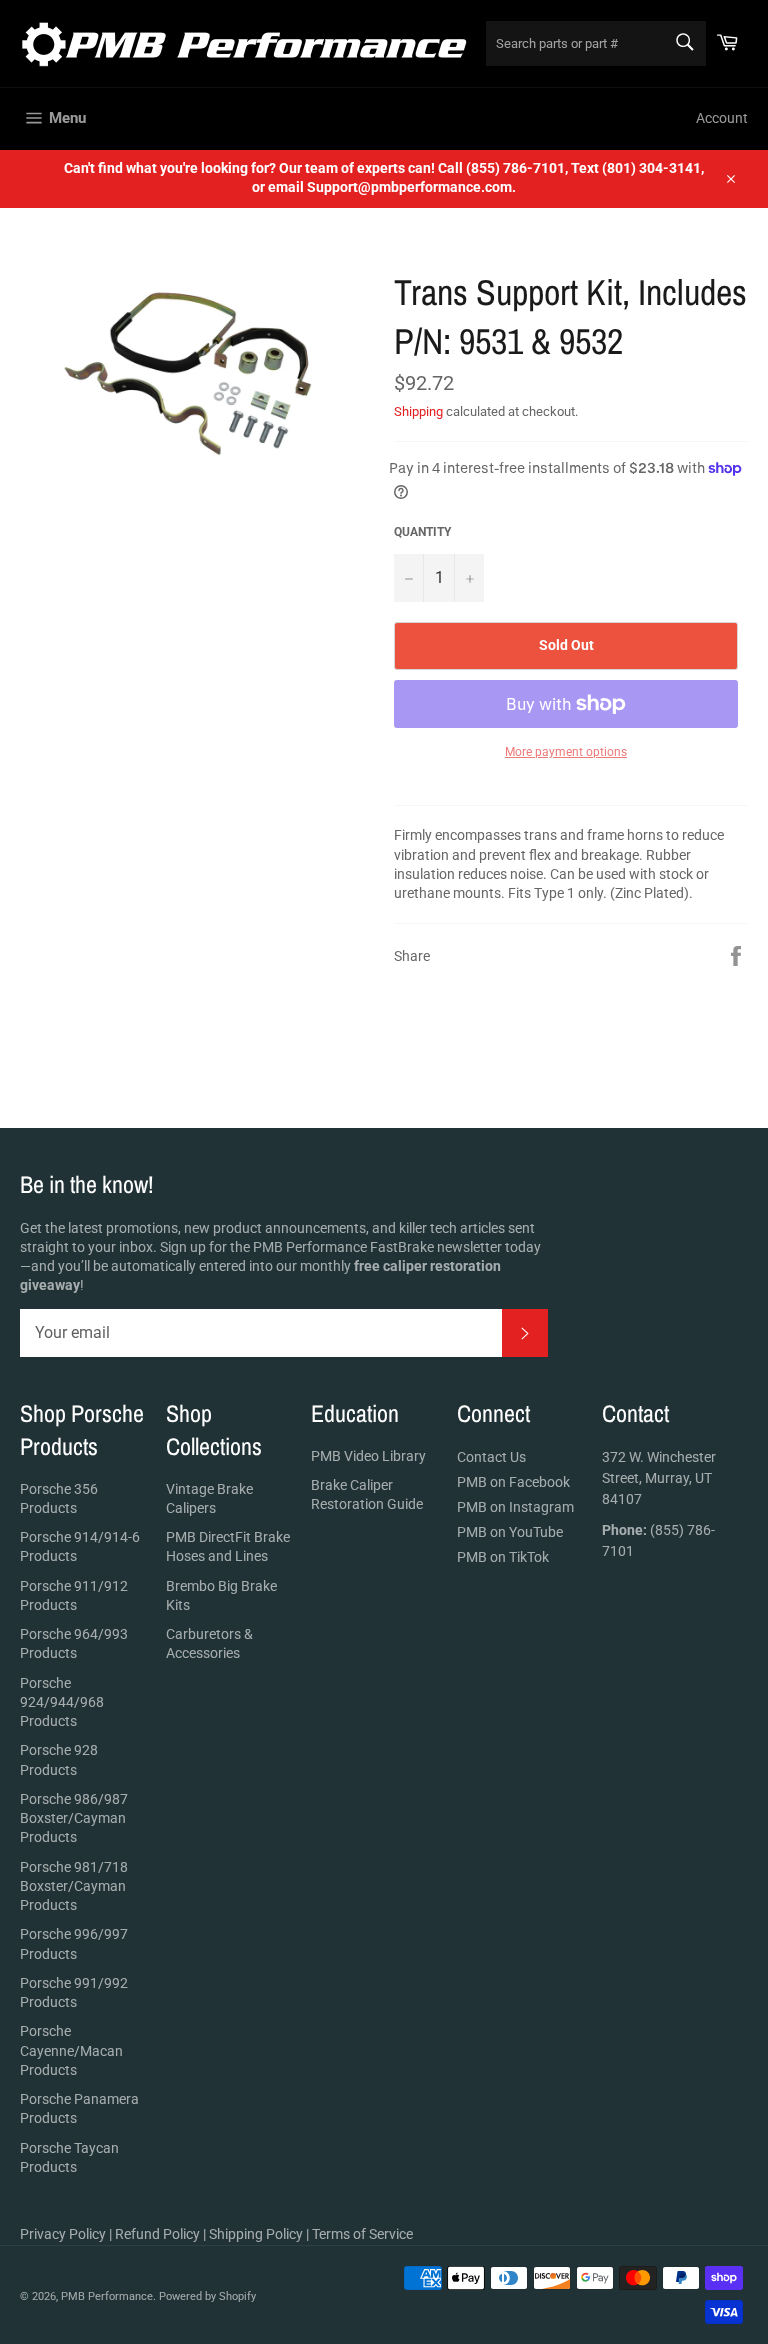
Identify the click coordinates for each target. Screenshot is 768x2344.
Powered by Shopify (207, 2296)
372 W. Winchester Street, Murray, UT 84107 (659, 1478)
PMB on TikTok (503, 1557)
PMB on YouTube (510, 1532)
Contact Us (491, 1457)
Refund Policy (157, 2234)
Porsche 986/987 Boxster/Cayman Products (74, 1818)
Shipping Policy (256, 2234)
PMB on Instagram (515, 1507)
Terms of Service (362, 2234)
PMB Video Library (368, 1456)
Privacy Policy (63, 2234)
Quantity (422, 532)
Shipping (418, 411)
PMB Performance (107, 2296)
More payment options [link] (566, 752)
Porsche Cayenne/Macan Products (71, 2050)
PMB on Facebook (513, 1482)
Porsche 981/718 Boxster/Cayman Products (74, 1886)
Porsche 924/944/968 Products (62, 1702)
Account (722, 118)
